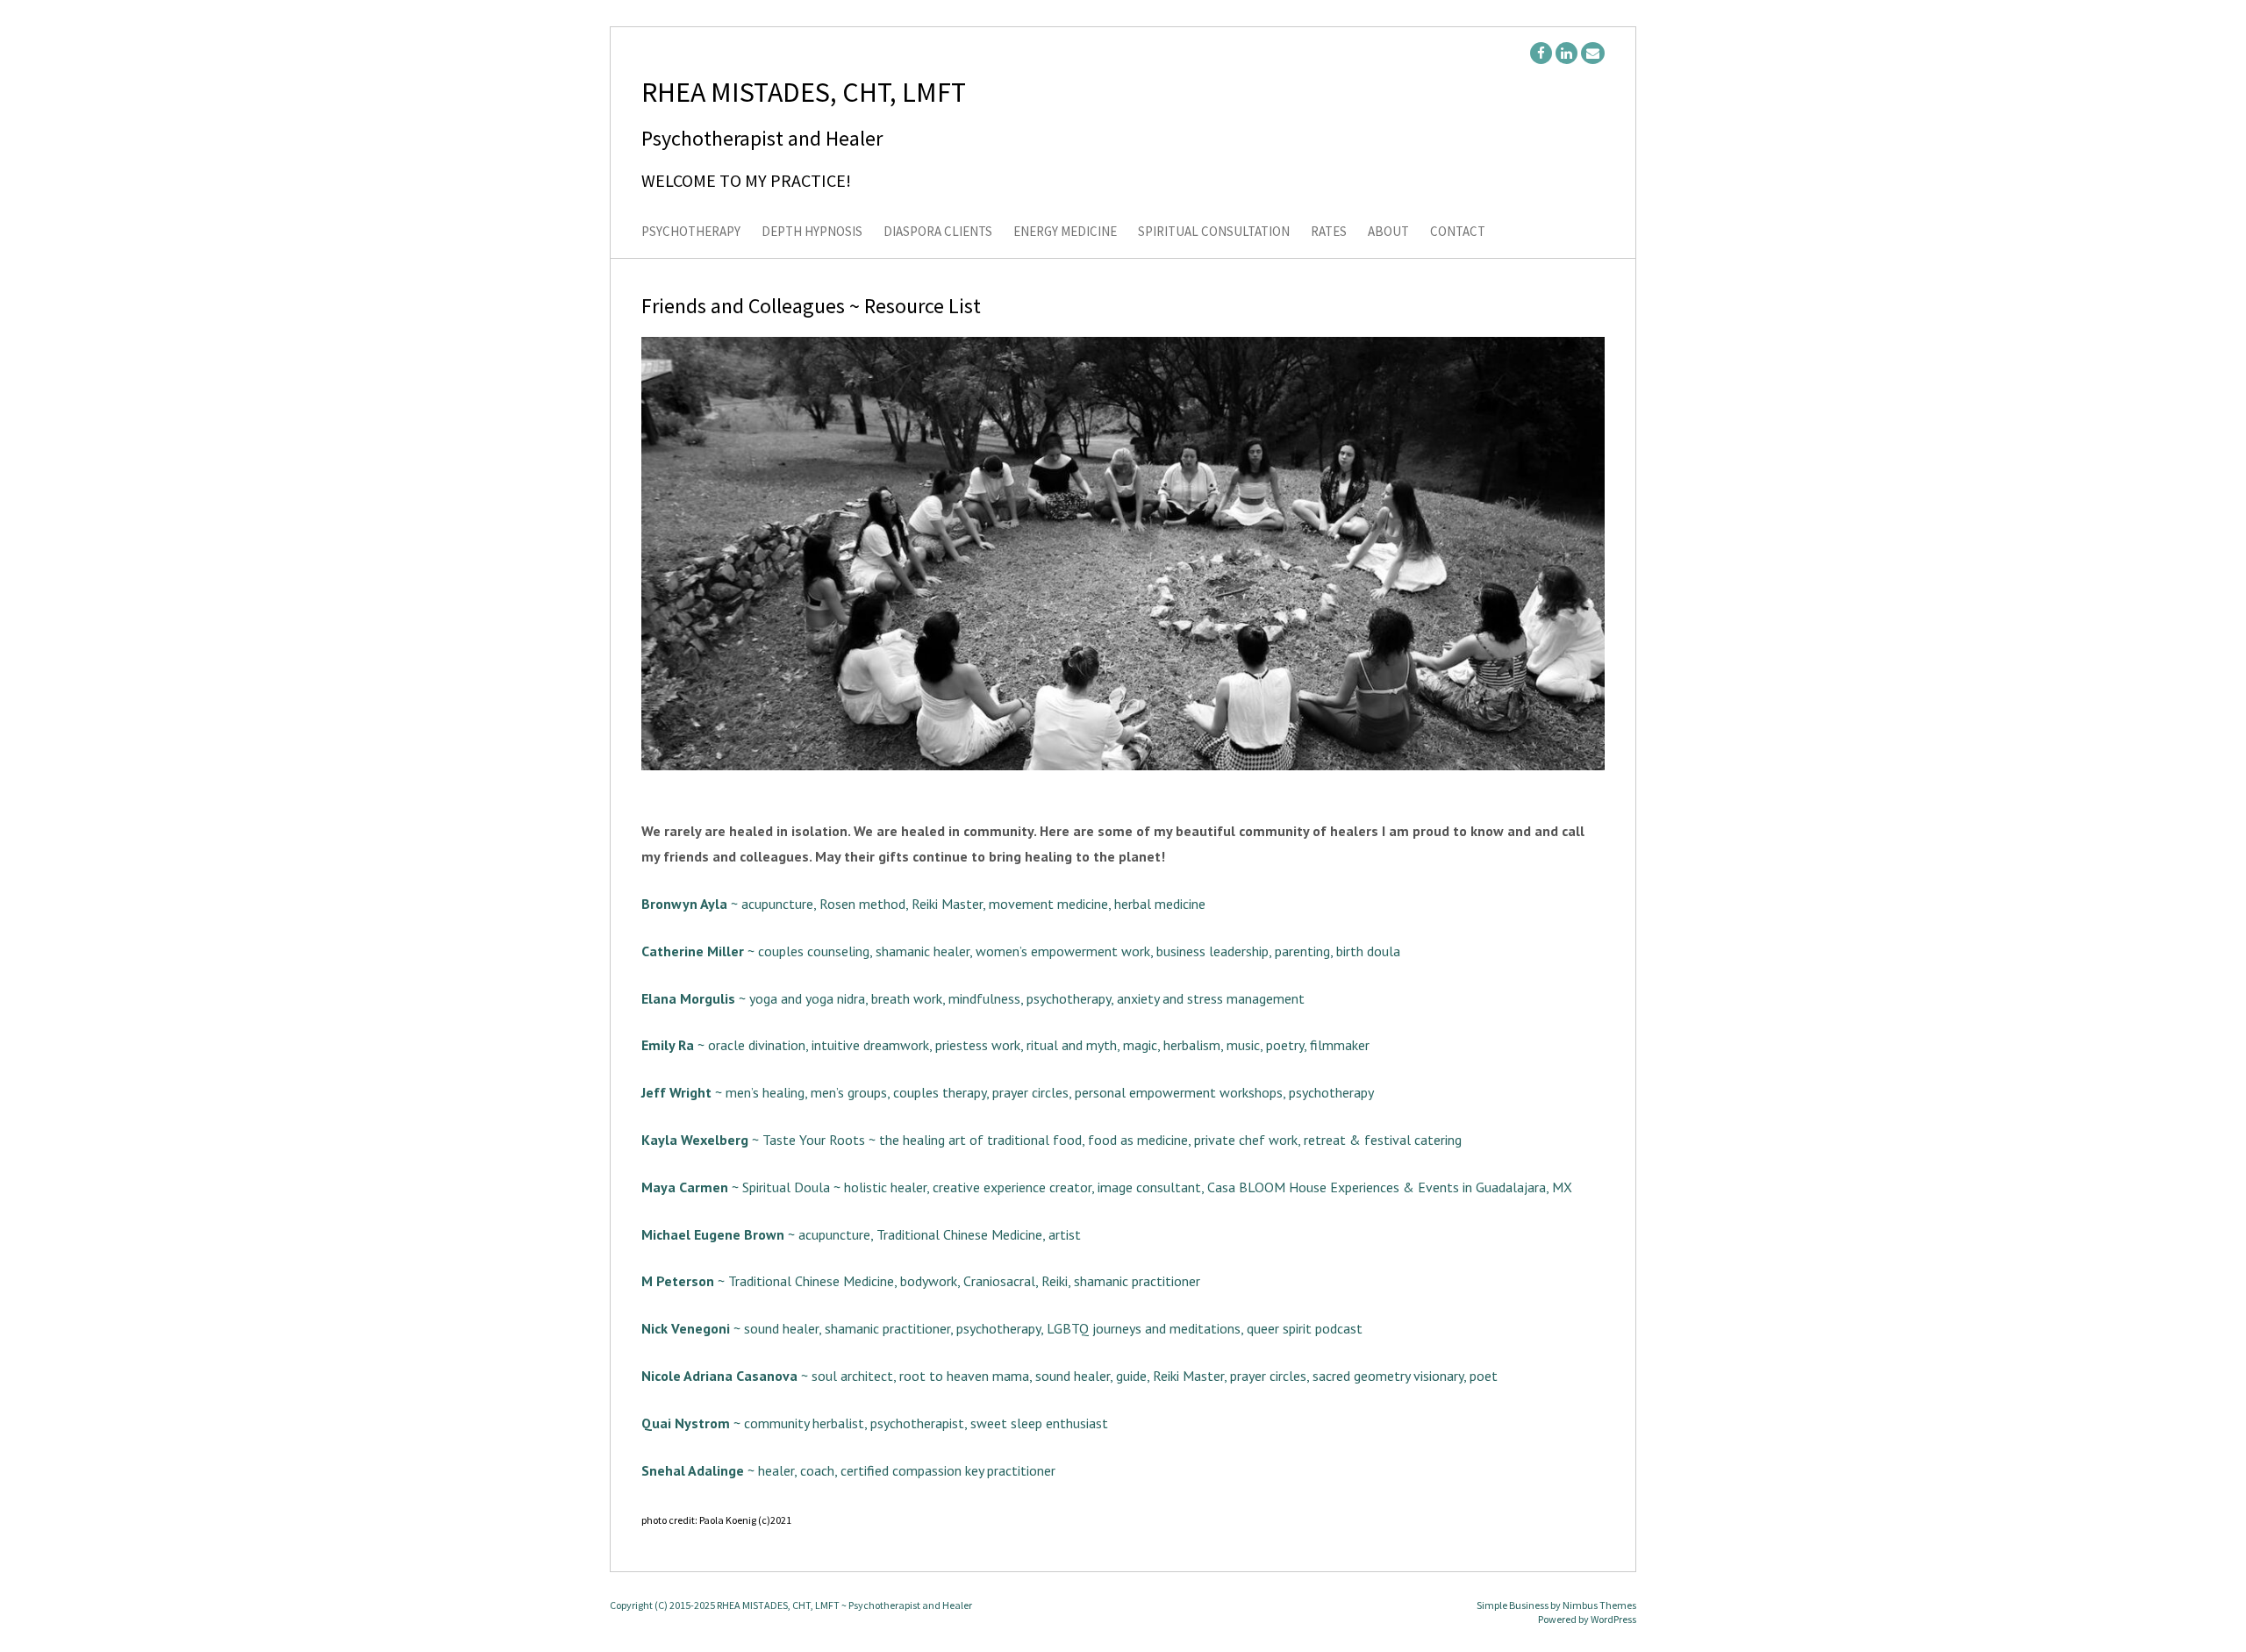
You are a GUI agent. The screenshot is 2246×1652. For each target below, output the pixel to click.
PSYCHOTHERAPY (691, 232)
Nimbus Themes (1599, 1605)
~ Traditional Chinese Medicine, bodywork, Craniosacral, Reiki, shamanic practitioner (921, 1281)
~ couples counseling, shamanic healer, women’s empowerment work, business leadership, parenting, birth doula (1021, 951)
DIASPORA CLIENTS (938, 232)
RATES (1329, 232)
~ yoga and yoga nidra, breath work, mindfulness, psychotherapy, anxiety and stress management (973, 998)
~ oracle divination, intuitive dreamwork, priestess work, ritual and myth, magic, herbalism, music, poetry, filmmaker (1005, 1045)
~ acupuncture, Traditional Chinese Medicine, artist (861, 1234)
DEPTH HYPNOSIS (812, 232)
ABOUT (1388, 232)
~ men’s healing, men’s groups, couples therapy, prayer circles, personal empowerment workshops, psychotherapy (1008, 1092)
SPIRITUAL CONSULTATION (1214, 232)
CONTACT (1458, 232)
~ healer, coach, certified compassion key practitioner (848, 1470)
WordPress (1613, 1619)
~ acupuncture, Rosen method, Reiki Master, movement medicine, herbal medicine (923, 904)
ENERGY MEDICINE (1065, 232)
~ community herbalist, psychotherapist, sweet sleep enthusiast (875, 1423)
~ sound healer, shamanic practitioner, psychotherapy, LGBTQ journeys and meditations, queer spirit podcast (1002, 1328)
